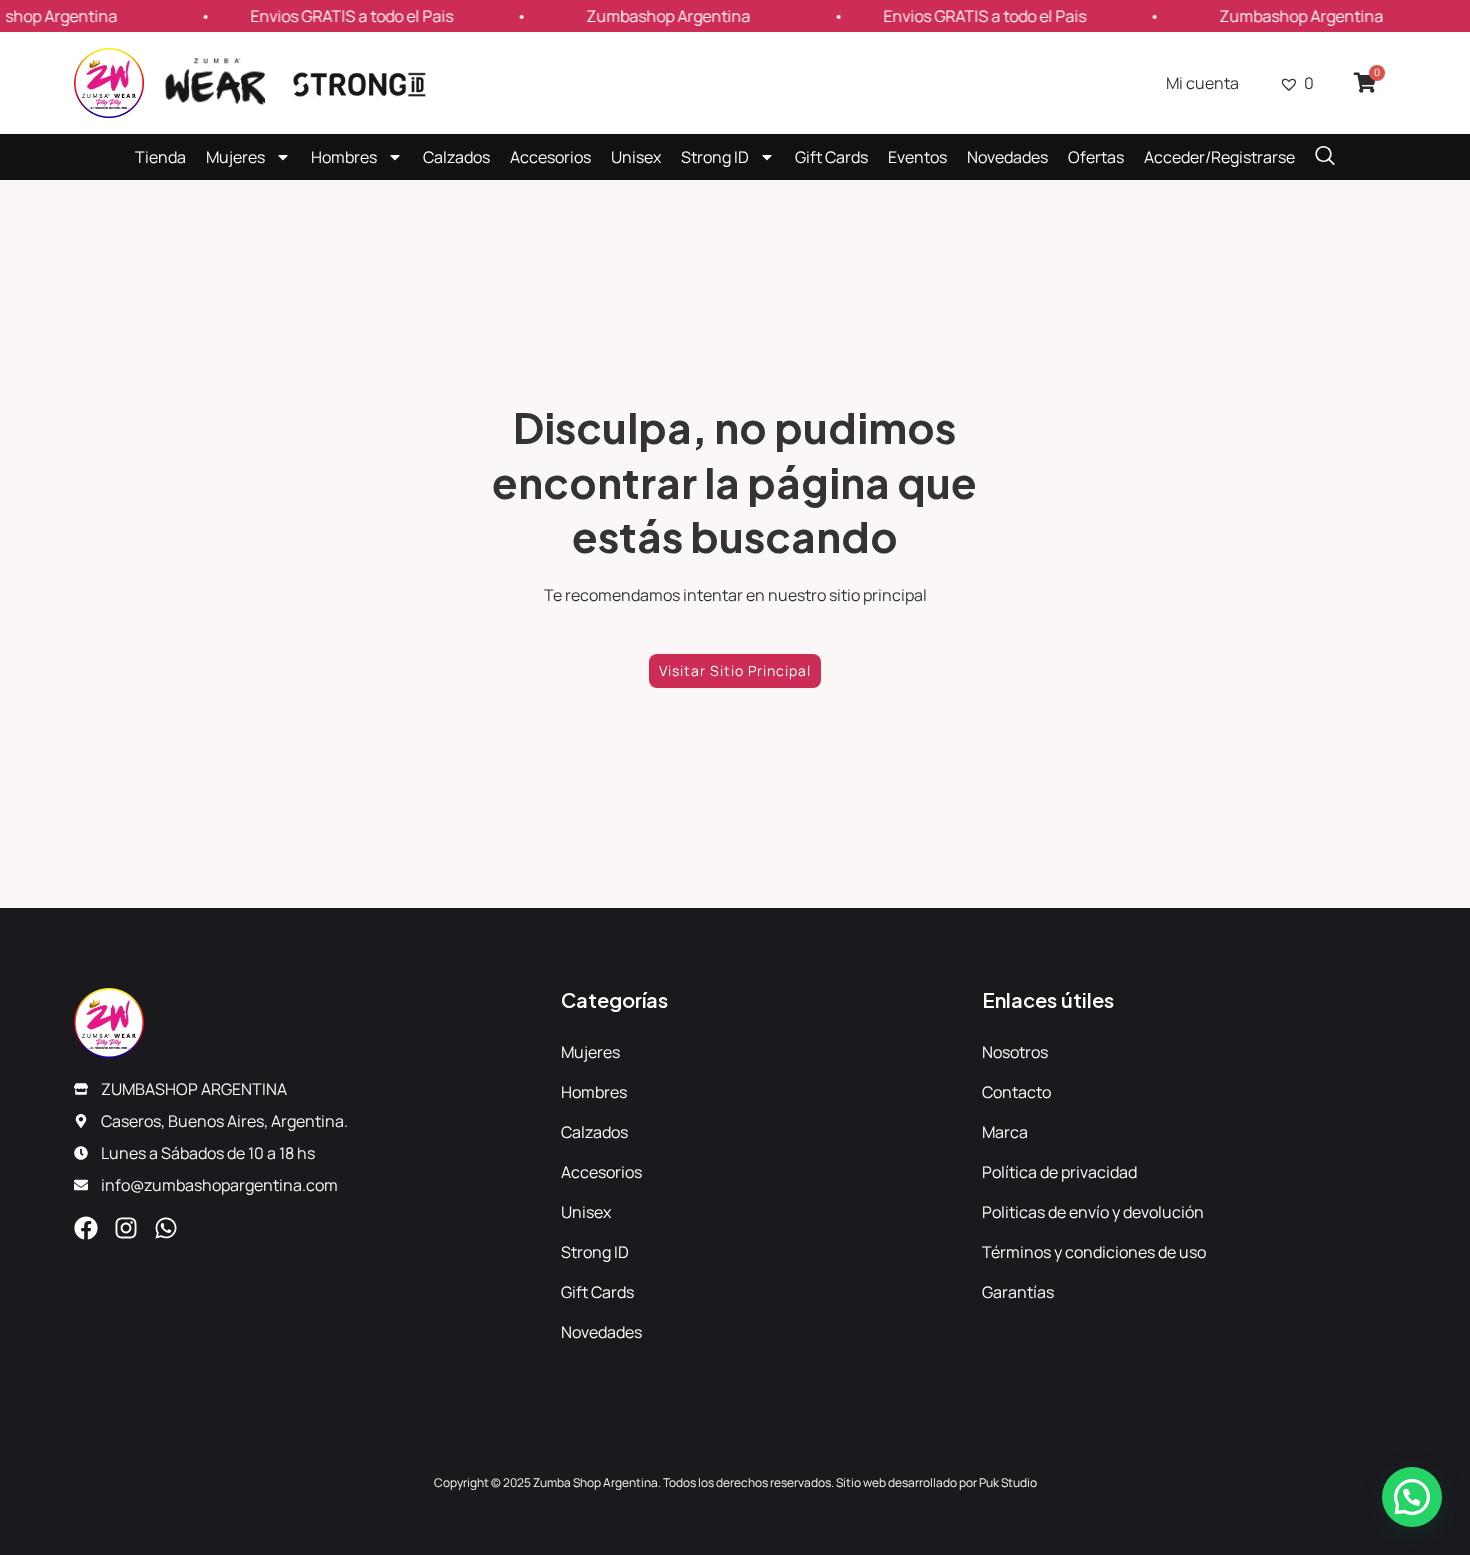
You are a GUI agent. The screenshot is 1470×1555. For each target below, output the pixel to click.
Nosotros (1015, 1052)
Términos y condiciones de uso (1094, 1252)
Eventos (917, 157)
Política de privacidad (1059, 1172)
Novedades (1007, 157)
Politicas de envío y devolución (1093, 1212)
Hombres (344, 157)
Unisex (636, 157)
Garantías (1018, 1292)
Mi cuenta (1202, 82)
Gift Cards (831, 157)
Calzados (456, 157)
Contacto (1016, 1092)
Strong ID (715, 157)
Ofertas (1096, 157)
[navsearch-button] (1325, 157)
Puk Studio (1008, 1482)
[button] (1412, 1497)
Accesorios (550, 157)
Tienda (160, 157)
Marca (1005, 1132)
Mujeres (235, 157)
